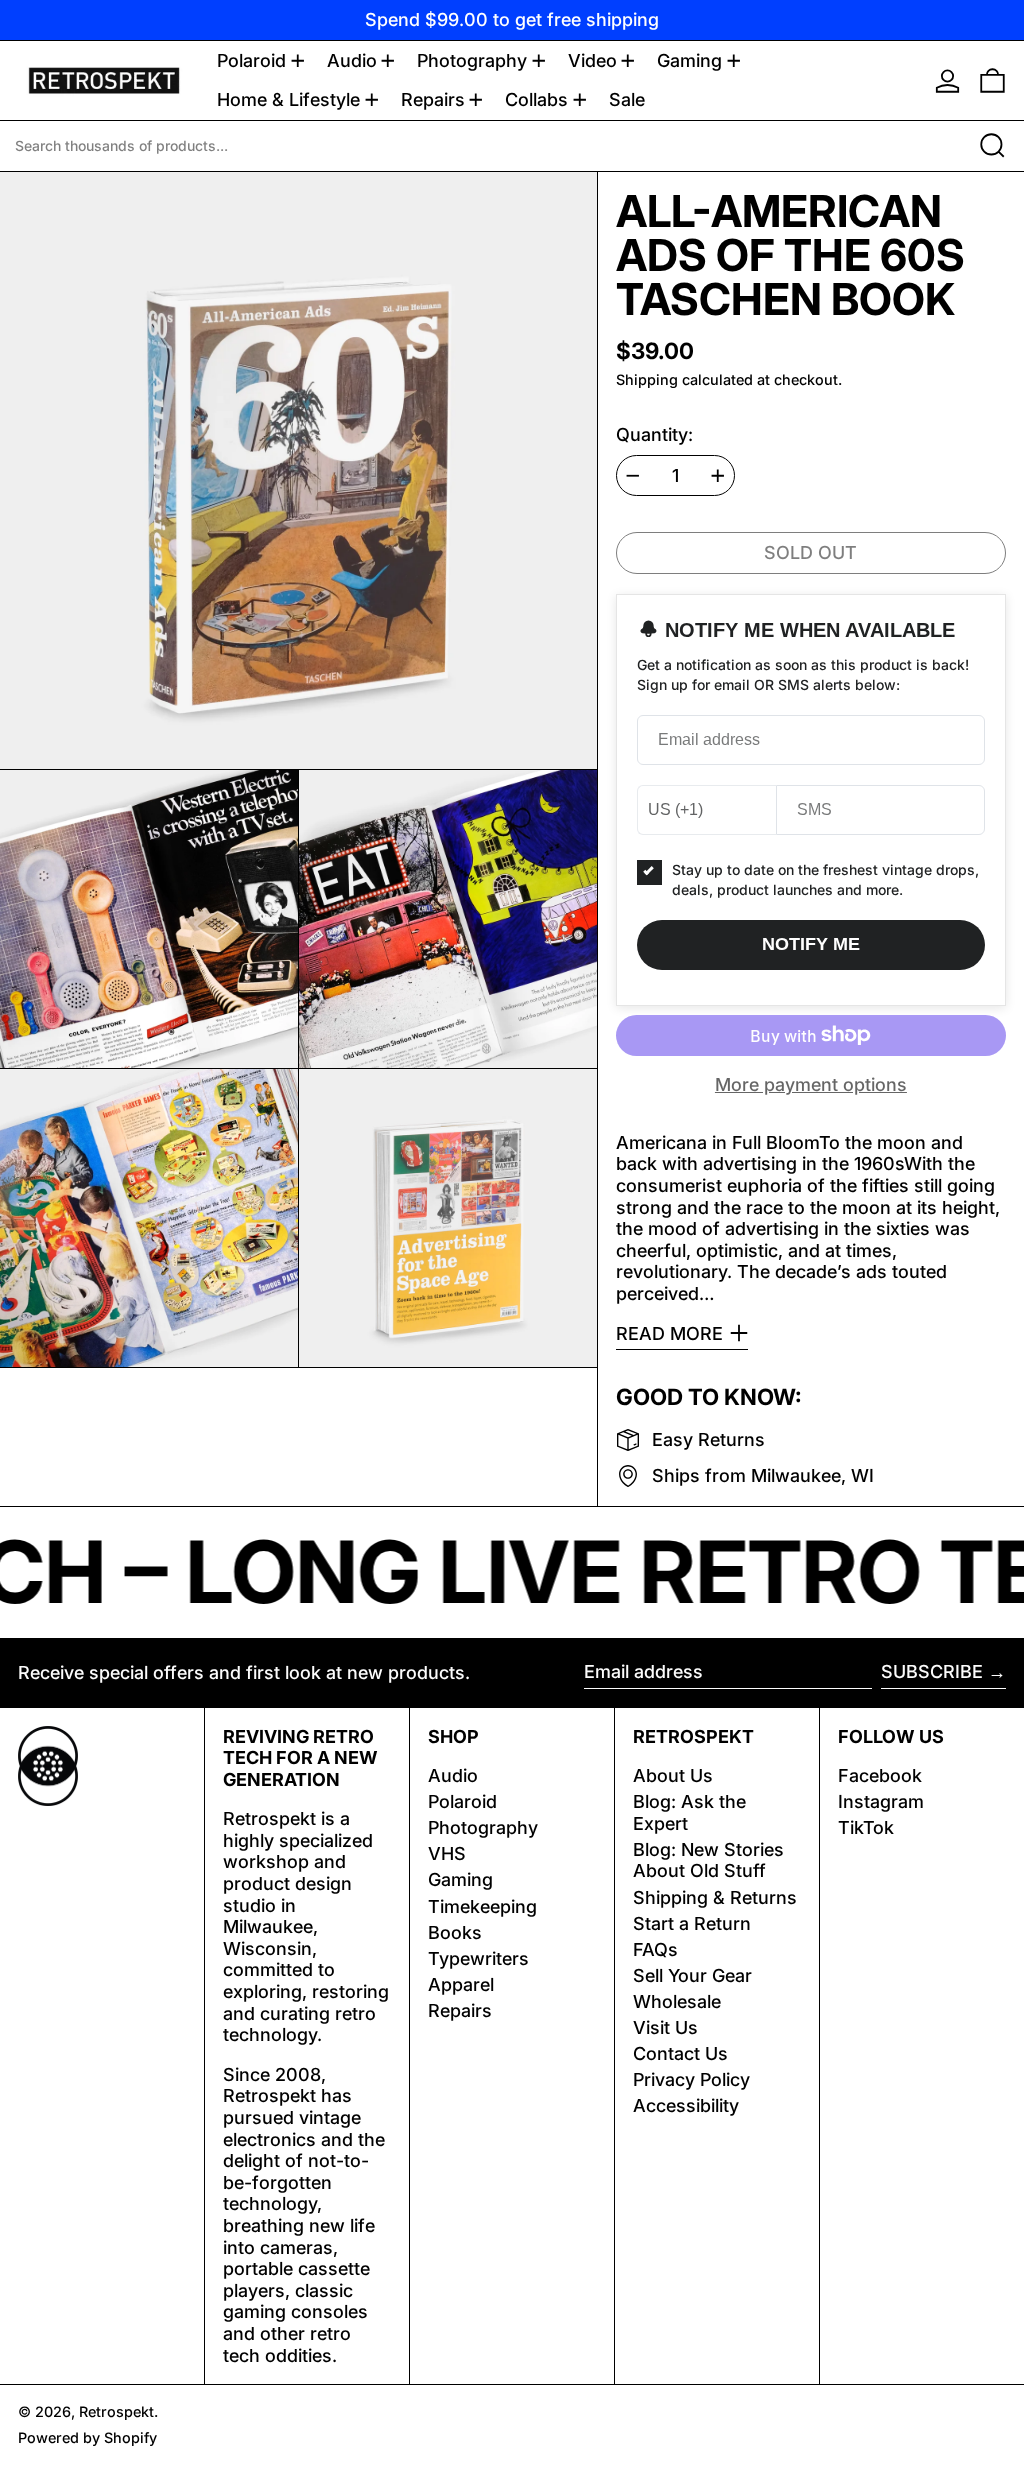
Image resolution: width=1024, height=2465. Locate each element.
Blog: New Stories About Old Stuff (708, 1860)
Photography (483, 1827)
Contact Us (680, 2053)
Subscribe (932, 1671)
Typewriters (478, 1958)
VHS (447, 1853)
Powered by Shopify (87, 2437)
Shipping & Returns (715, 1897)
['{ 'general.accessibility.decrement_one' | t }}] (633, 476)
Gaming (460, 1879)
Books (455, 1932)
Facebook (880, 1775)
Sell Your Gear (692, 1975)
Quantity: (654, 434)
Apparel (461, 1984)
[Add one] (718, 476)
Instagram (881, 1801)
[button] (992, 80)
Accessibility (686, 2105)
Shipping (647, 379)
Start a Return (692, 1923)
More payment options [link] (811, 1084)
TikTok (866, 1827)
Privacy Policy (691, 2079)
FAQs (655, 1949)
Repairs (460, 2010)
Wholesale (677, 2001)
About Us (673, 1775)
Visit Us (665, 2027)
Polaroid (462, 1801)
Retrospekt (116, 2411)
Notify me (811, 944)
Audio (453, 1775)
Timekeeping (482, 1906)
